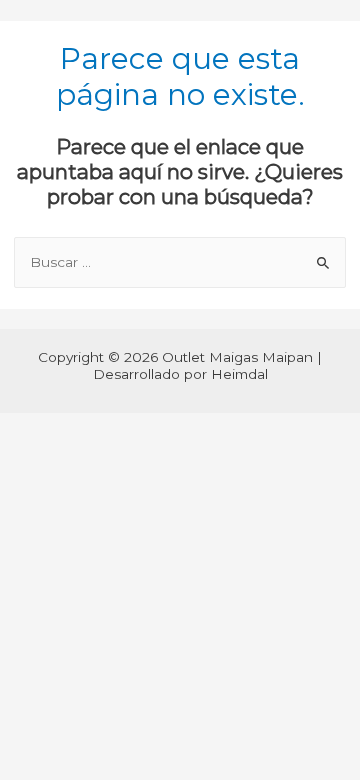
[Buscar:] (180, 262)
